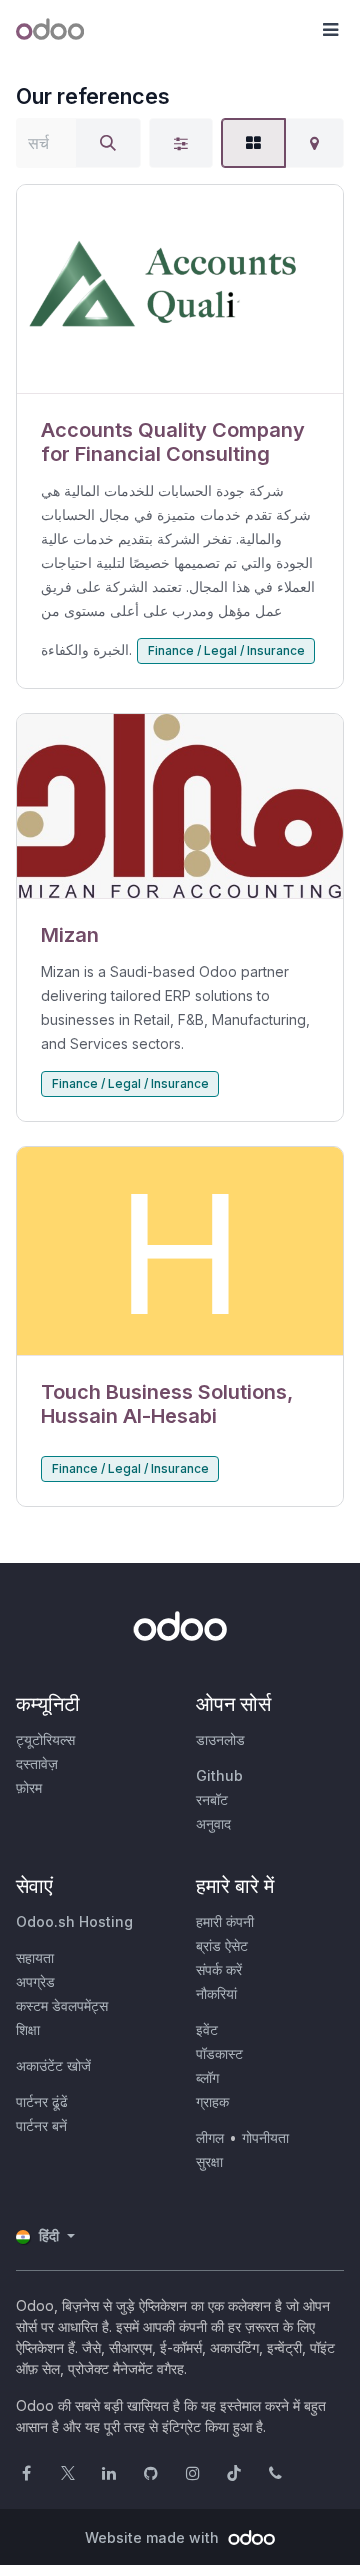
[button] (330, 30)
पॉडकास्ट (219, 2053)
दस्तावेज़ (37, 1763)
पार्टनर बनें (41, 2125)
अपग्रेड (35, 1981)
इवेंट (207, 2029)
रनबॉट (212, 1799)
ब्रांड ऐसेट (222, 1945)
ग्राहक (212, 2101)
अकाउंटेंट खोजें (53, 2065)
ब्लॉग (207, 2077)
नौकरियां (216, 1993)
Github (219, 1775)
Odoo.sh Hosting (74, 1921)
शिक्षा (28, 2029)
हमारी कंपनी (225, 1921)
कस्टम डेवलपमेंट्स (62, 2005)
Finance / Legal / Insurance (226, 650)
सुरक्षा (209, 2161)
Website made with (154, 2537)
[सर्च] (108, 143)
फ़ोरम (29, 1787)
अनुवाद (213, 1823)
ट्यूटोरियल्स (45, 1739)
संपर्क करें (219, 1969)
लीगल (210, 2137)
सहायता (35, 1957)
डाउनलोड (220, 1739)
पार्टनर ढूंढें (42, 2101)
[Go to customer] (180, 289)
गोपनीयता (265, 2137)
